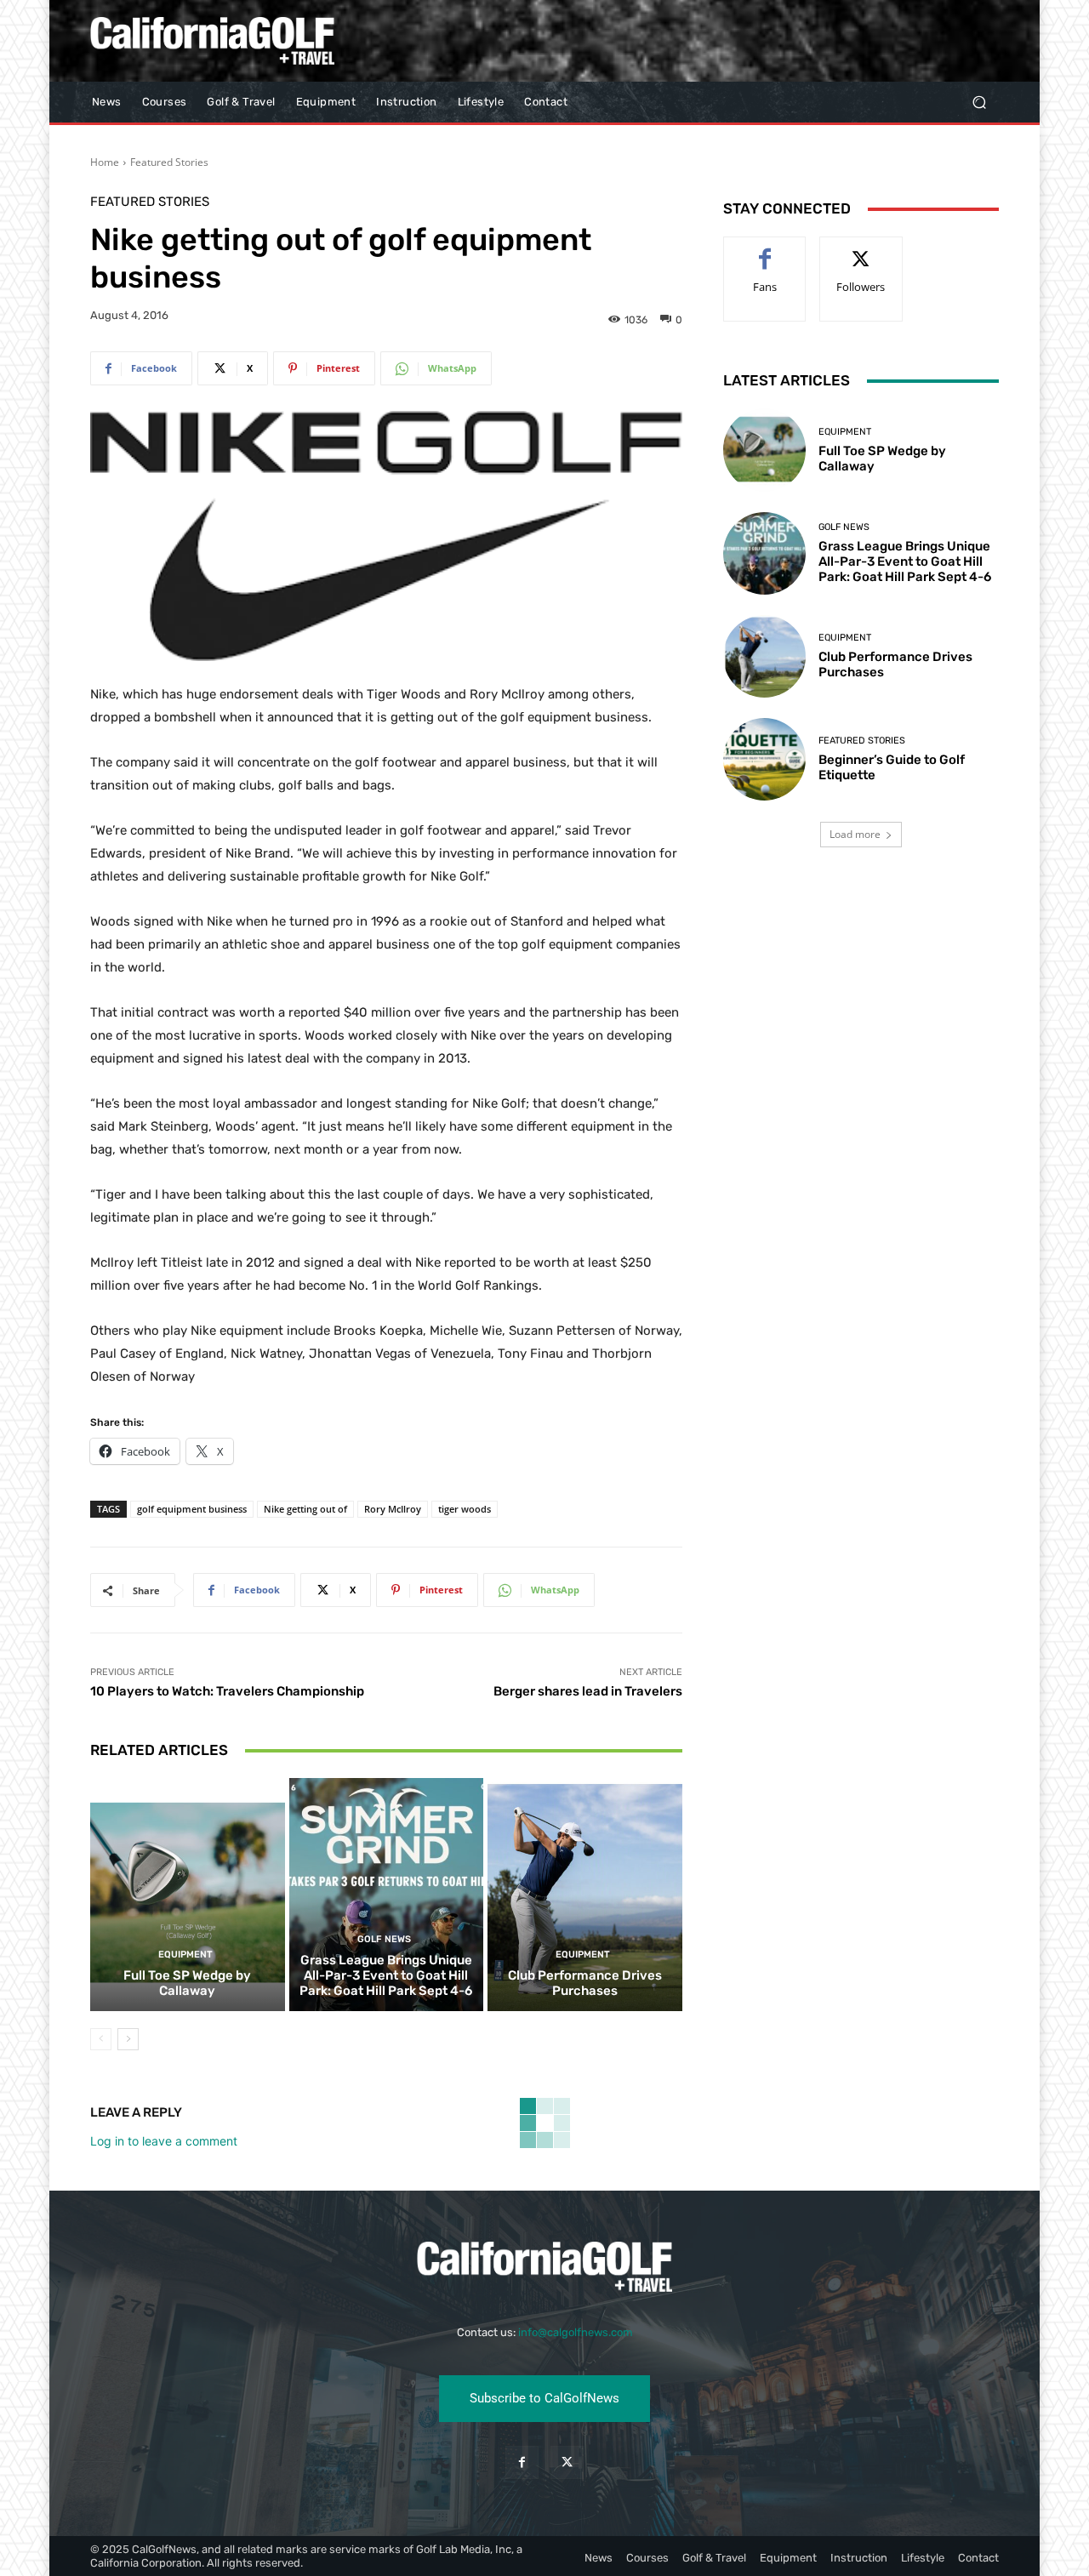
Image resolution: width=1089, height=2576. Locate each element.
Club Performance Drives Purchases (585, 1983)
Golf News (384, 1939)
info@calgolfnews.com (576, 2332)
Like (765, 250)
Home (105, 162)
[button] (979, 103)
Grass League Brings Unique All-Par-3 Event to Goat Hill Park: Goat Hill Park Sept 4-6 (386, 1975)
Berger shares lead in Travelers (588, 1691)
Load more (855, 834)
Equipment (185, 1955)
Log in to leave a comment (164, 2141)
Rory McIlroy (393, 1509)
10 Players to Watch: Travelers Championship (227, 1691)
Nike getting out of (305, 1509)
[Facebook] (522, 2462)
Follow (861, 250)
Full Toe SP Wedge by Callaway (187, 1983)
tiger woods (465, 1509)
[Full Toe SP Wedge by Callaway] (188, 1895)
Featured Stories (169, 162)
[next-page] (128, 2039)
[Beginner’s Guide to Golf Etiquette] (764, 759)
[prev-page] (101, 2039)
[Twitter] (567, 2462)
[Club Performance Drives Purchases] (585, 1895)
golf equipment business (192, 1509)
